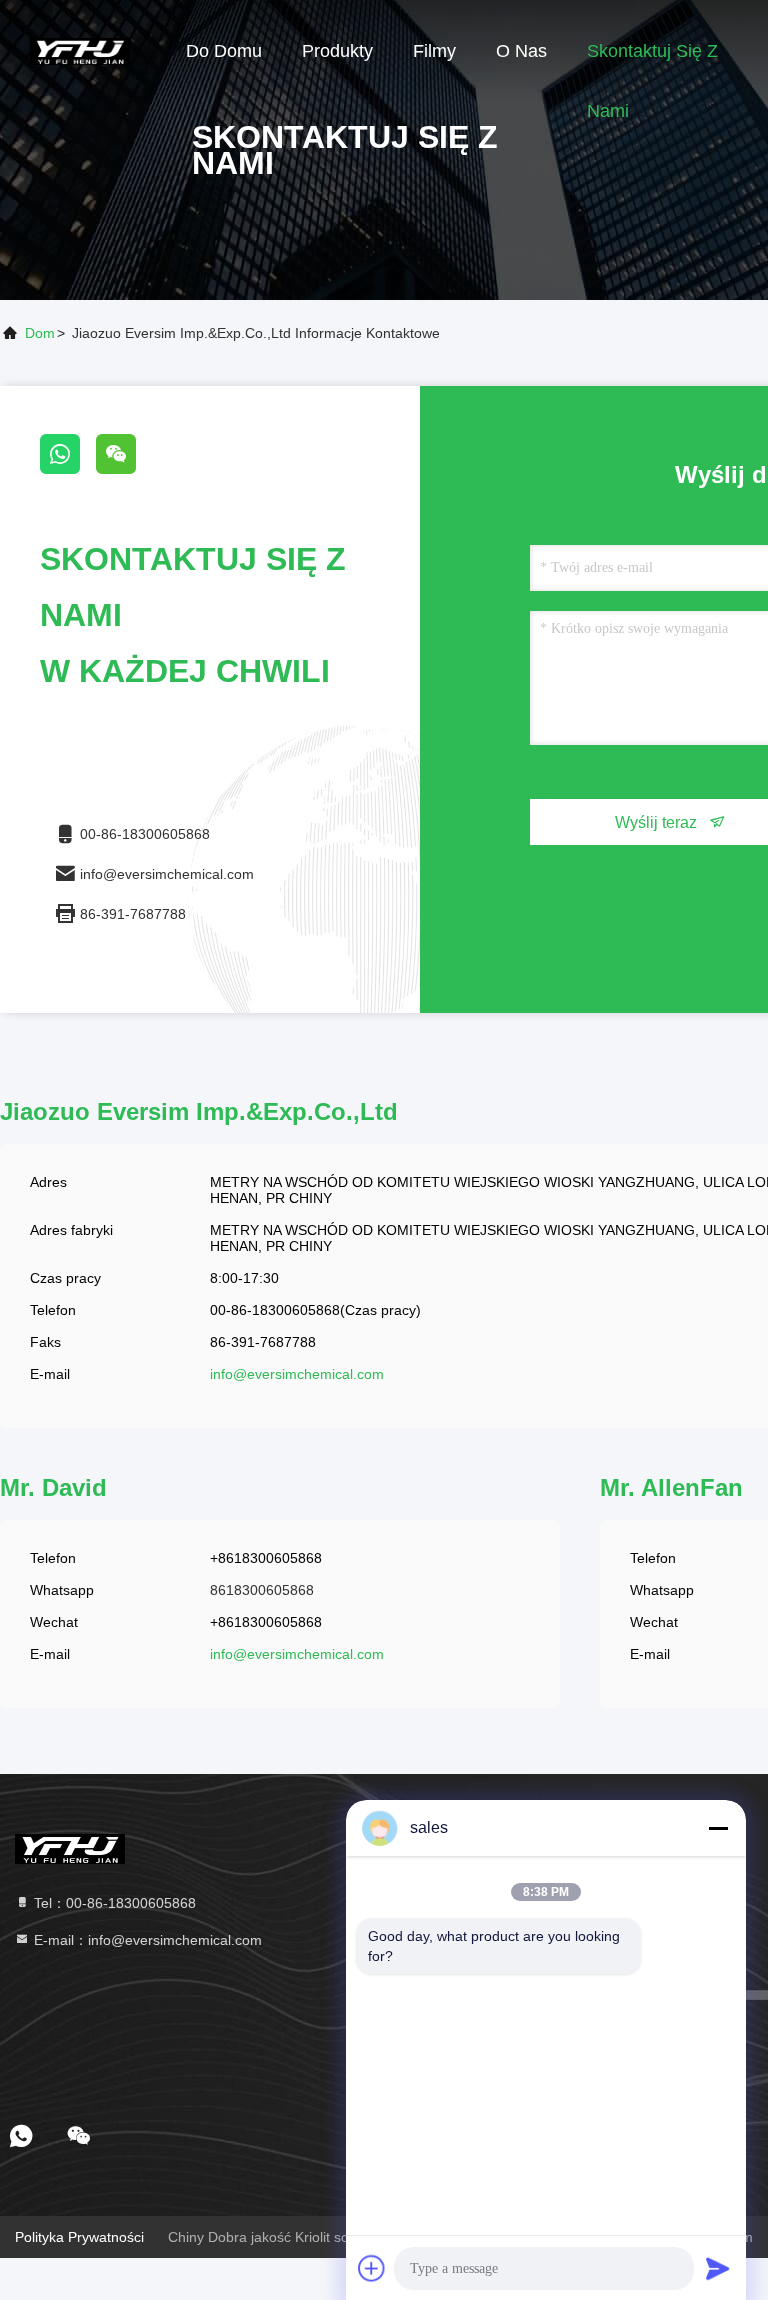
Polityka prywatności (79, 2237)
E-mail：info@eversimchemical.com (146, 1940)
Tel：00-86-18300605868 (113, 1903)
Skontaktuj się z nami (652, 61)
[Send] (718, 2268)
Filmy (434, 51)
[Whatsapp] (68, 469)
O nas (521, 51)
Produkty (337, 51)
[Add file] (372, 2268)
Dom (40, 333)
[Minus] (718, 1828)
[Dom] (80, 50)
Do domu (224, 51)
